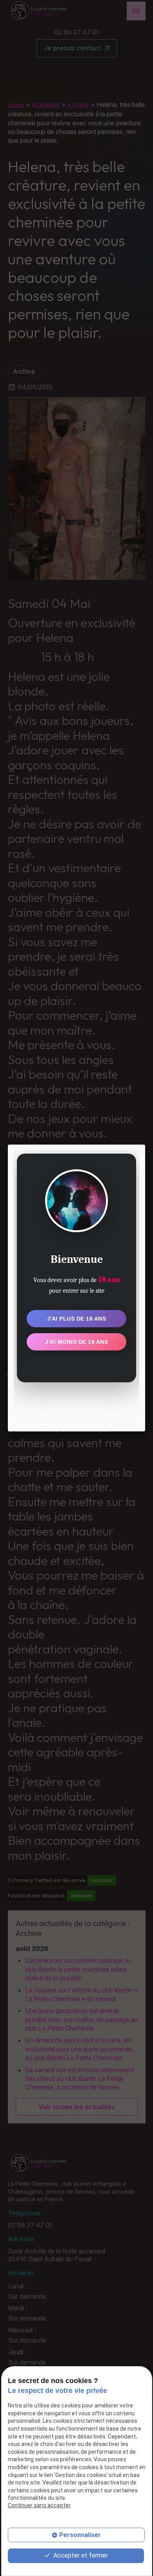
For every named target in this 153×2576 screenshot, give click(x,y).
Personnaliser (80, 2535)
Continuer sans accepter (39, 2505)
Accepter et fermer (80, 2555)
